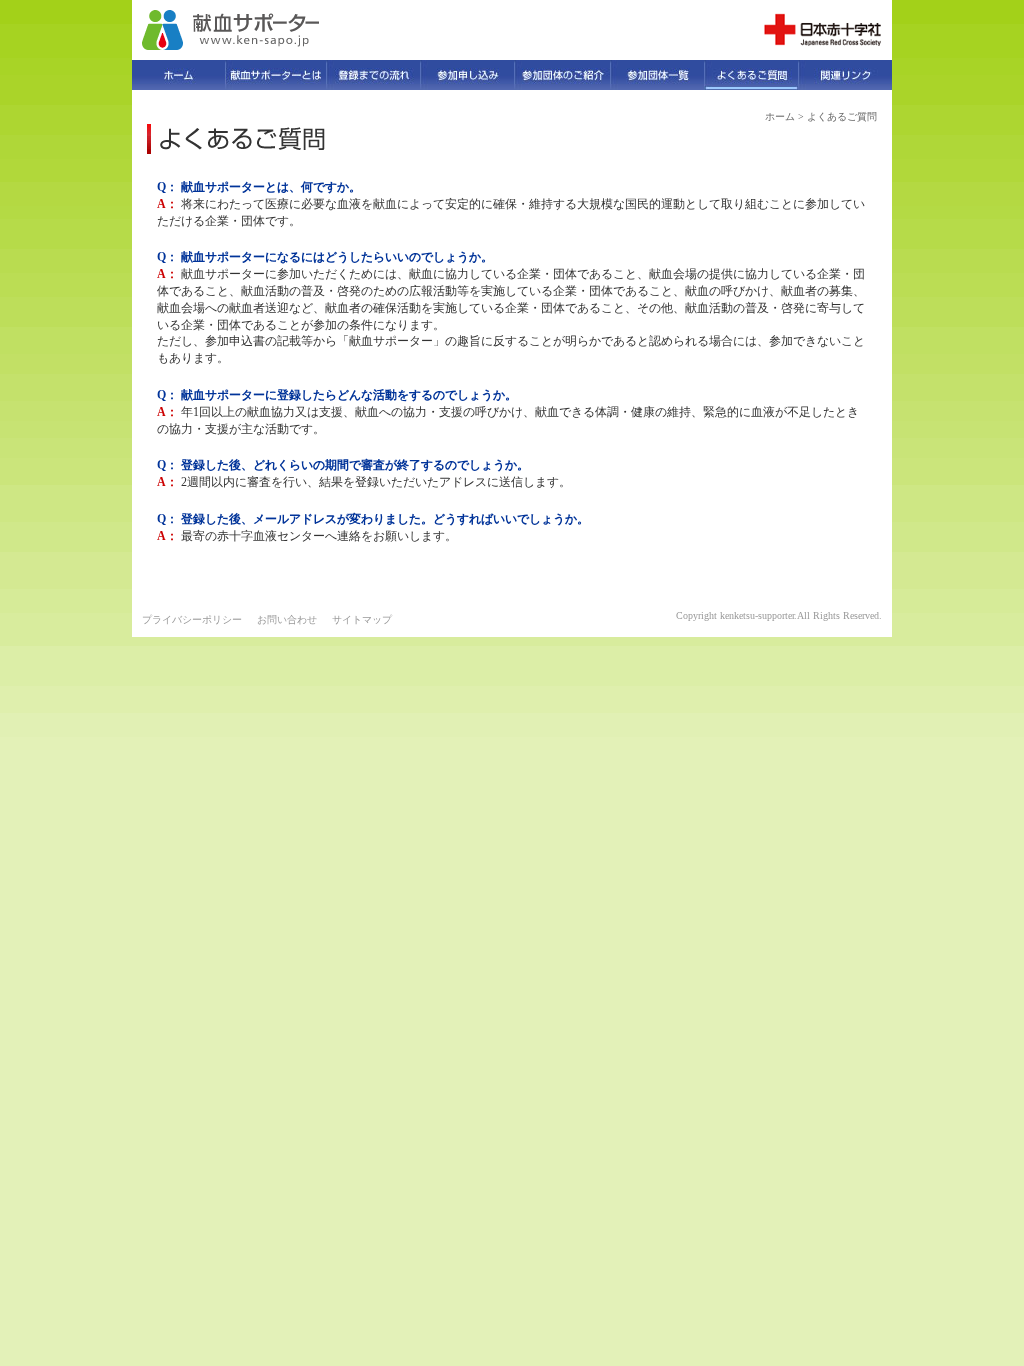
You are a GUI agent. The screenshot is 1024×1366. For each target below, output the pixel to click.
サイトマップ (362, 619)
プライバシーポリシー (192, 619)
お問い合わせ (287, 619)
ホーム (780, 116)
